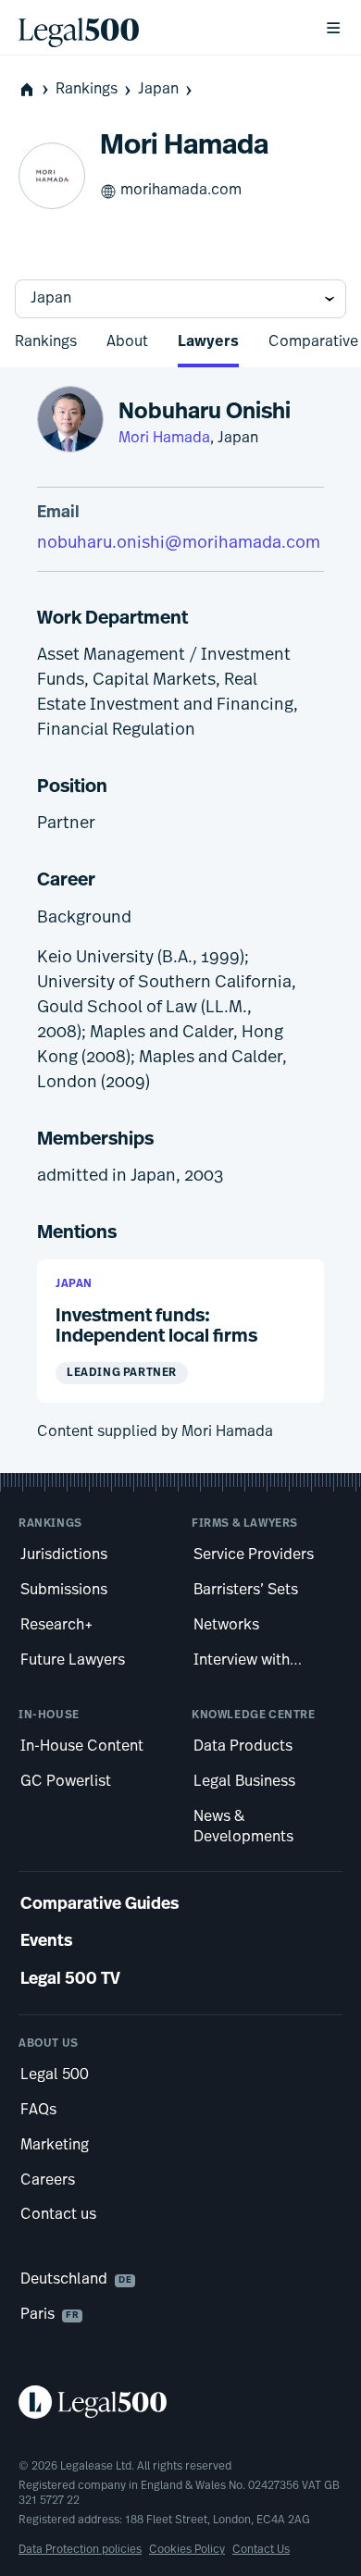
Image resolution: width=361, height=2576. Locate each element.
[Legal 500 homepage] (180, 2402)
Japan (158, 90)
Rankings (87, 90)
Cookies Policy (187, 2550)
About (127, 342)
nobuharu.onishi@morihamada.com (179, 544)
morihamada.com (181, 191)
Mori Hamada (164, 439)
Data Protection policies (80, 2550)
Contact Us (261, 2550)
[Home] (156, 28)
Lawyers (208, 342)
